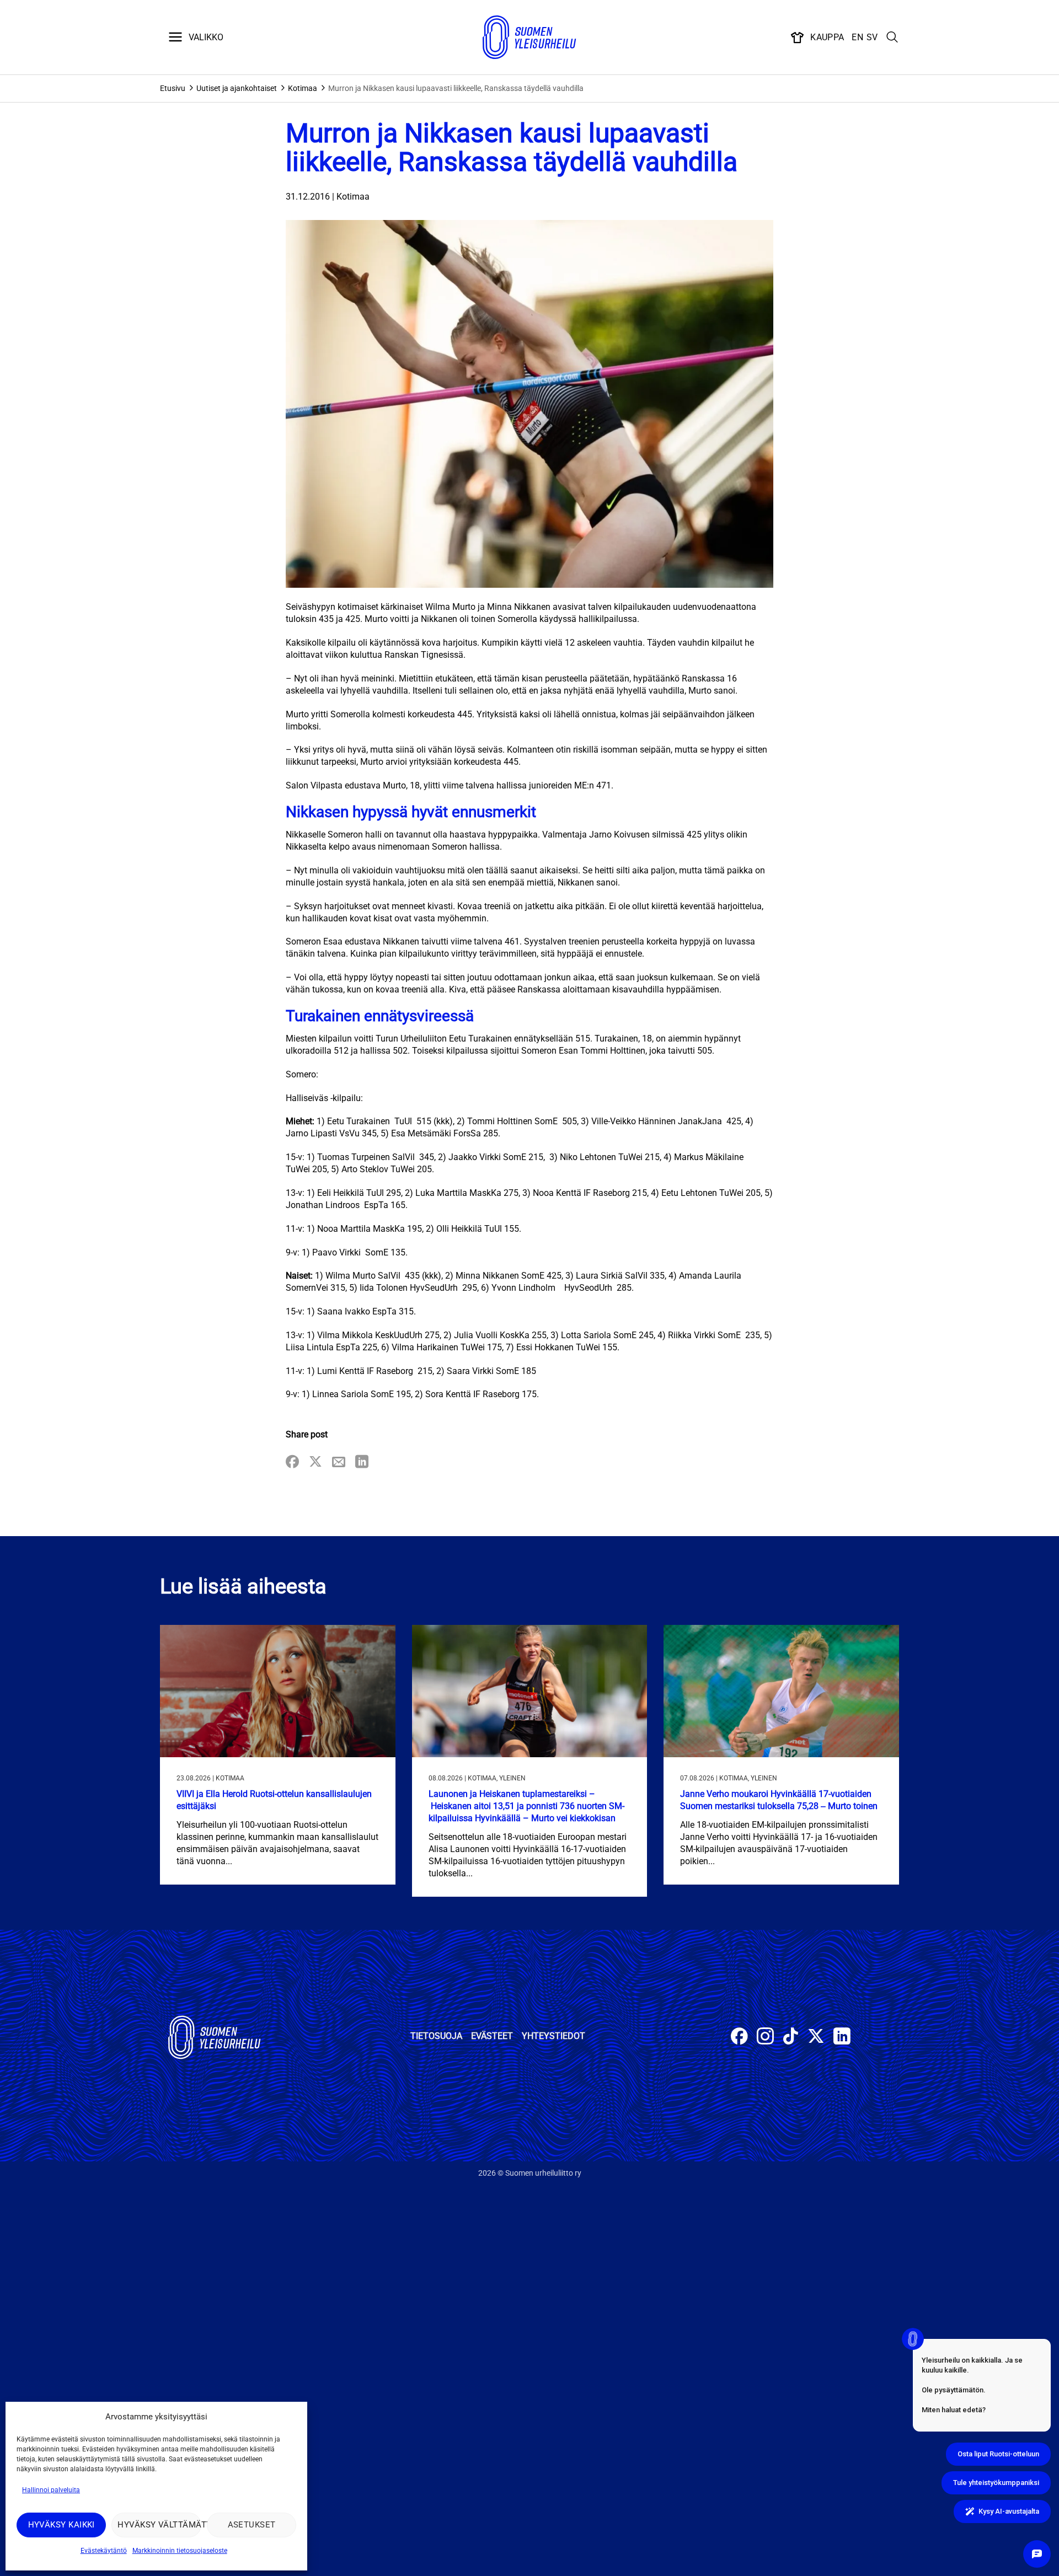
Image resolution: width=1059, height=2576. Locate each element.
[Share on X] (315, 1463)
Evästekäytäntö (104, 2551)
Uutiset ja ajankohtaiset (237, 88)
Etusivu (173, 88)
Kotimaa (303, 88)
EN (857, 37)
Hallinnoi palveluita (51, 2490)
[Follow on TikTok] (791, 2038)
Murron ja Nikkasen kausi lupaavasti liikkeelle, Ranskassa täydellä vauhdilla (456, 88)
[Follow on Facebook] (739, 2038)
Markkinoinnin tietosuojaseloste (180, 2551)
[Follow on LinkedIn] (842, 2038)
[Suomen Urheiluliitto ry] (529, 37)
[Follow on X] (816, 2038)
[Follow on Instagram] (765, 2038)
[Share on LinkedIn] (362, 1463)
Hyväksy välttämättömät (159, 2525)
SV (872, 37)
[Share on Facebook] (292, 1463)
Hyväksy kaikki (61, 2525)
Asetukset (252, 2525)
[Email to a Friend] (339, 1463)
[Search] (892, 37)
